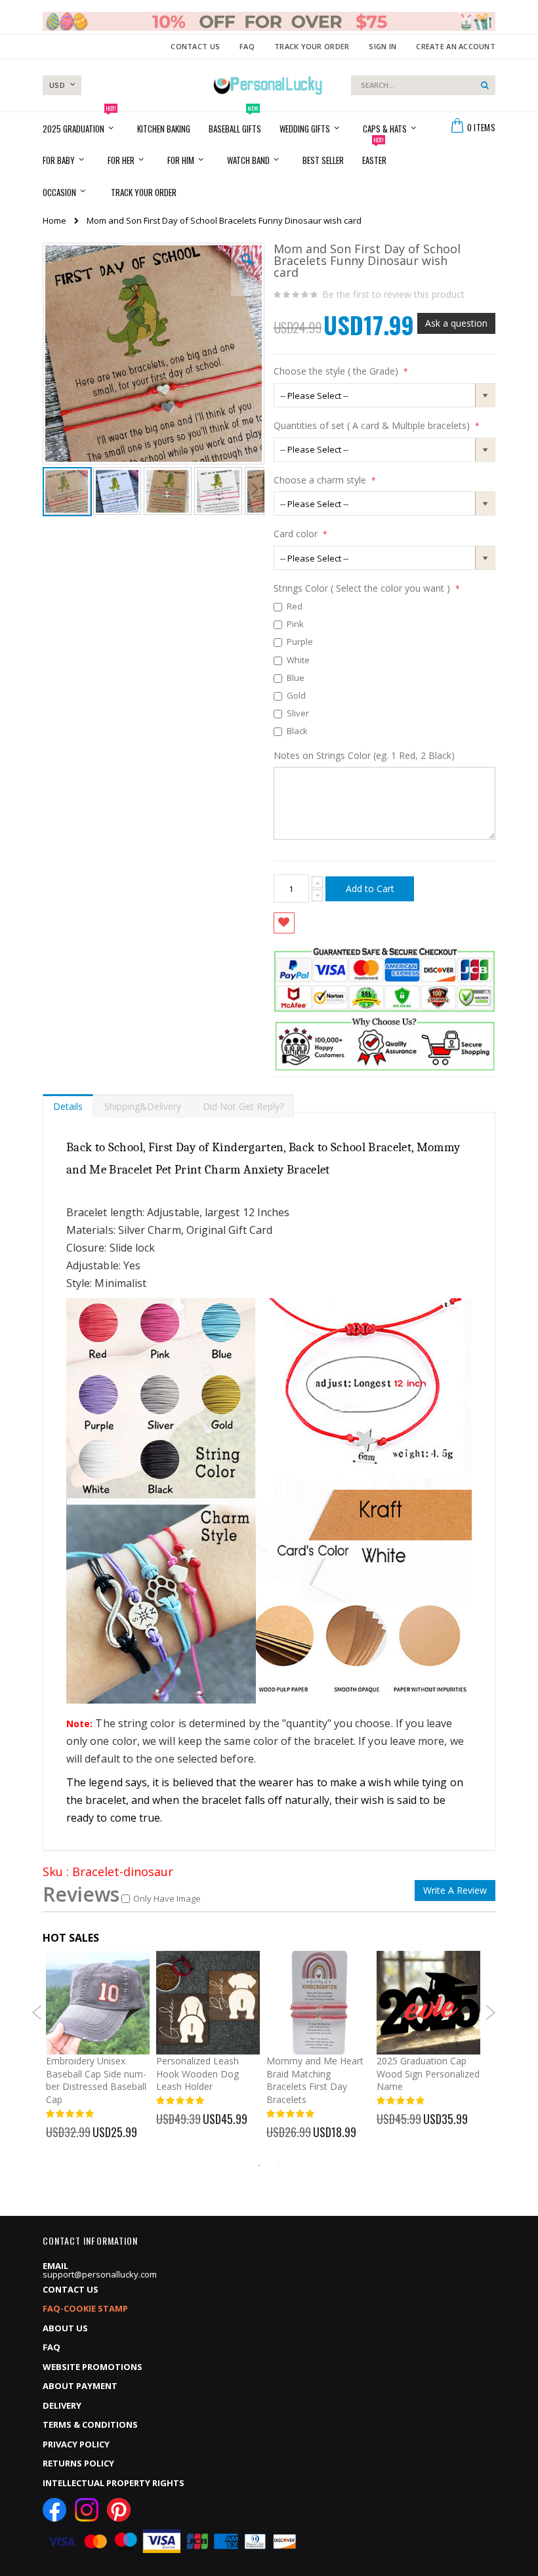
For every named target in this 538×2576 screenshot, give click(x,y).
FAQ (247, 46)
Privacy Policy (76, 2444)
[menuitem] (144, 191)
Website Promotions (93, 2367)
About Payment (80, 2386)
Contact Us (195, 46)
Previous (37, 2013)
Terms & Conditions (90, 2424)
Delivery (62, 2405)
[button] (247, 270)
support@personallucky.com (100, 2274)
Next (490, 2013)
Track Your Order (312, 46)
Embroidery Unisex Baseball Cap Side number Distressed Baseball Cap (96, 2080)
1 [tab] (259, 2165)
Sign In (383, 46)
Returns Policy (78, 2463)
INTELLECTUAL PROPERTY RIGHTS (114, 2483)
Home (54, 220)
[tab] (68, 1103)
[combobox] (423, 85)
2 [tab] (279, 2165)
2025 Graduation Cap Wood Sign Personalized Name (428, 2074)
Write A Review (455, 1890)
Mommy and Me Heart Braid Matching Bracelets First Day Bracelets (315, 2080)
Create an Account (456, 46)
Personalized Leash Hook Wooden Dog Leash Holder (197, 2074)
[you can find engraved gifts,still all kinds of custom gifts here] (268, 85)
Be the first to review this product (393, 295)
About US (65, 2328)
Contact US (71, 2289)
